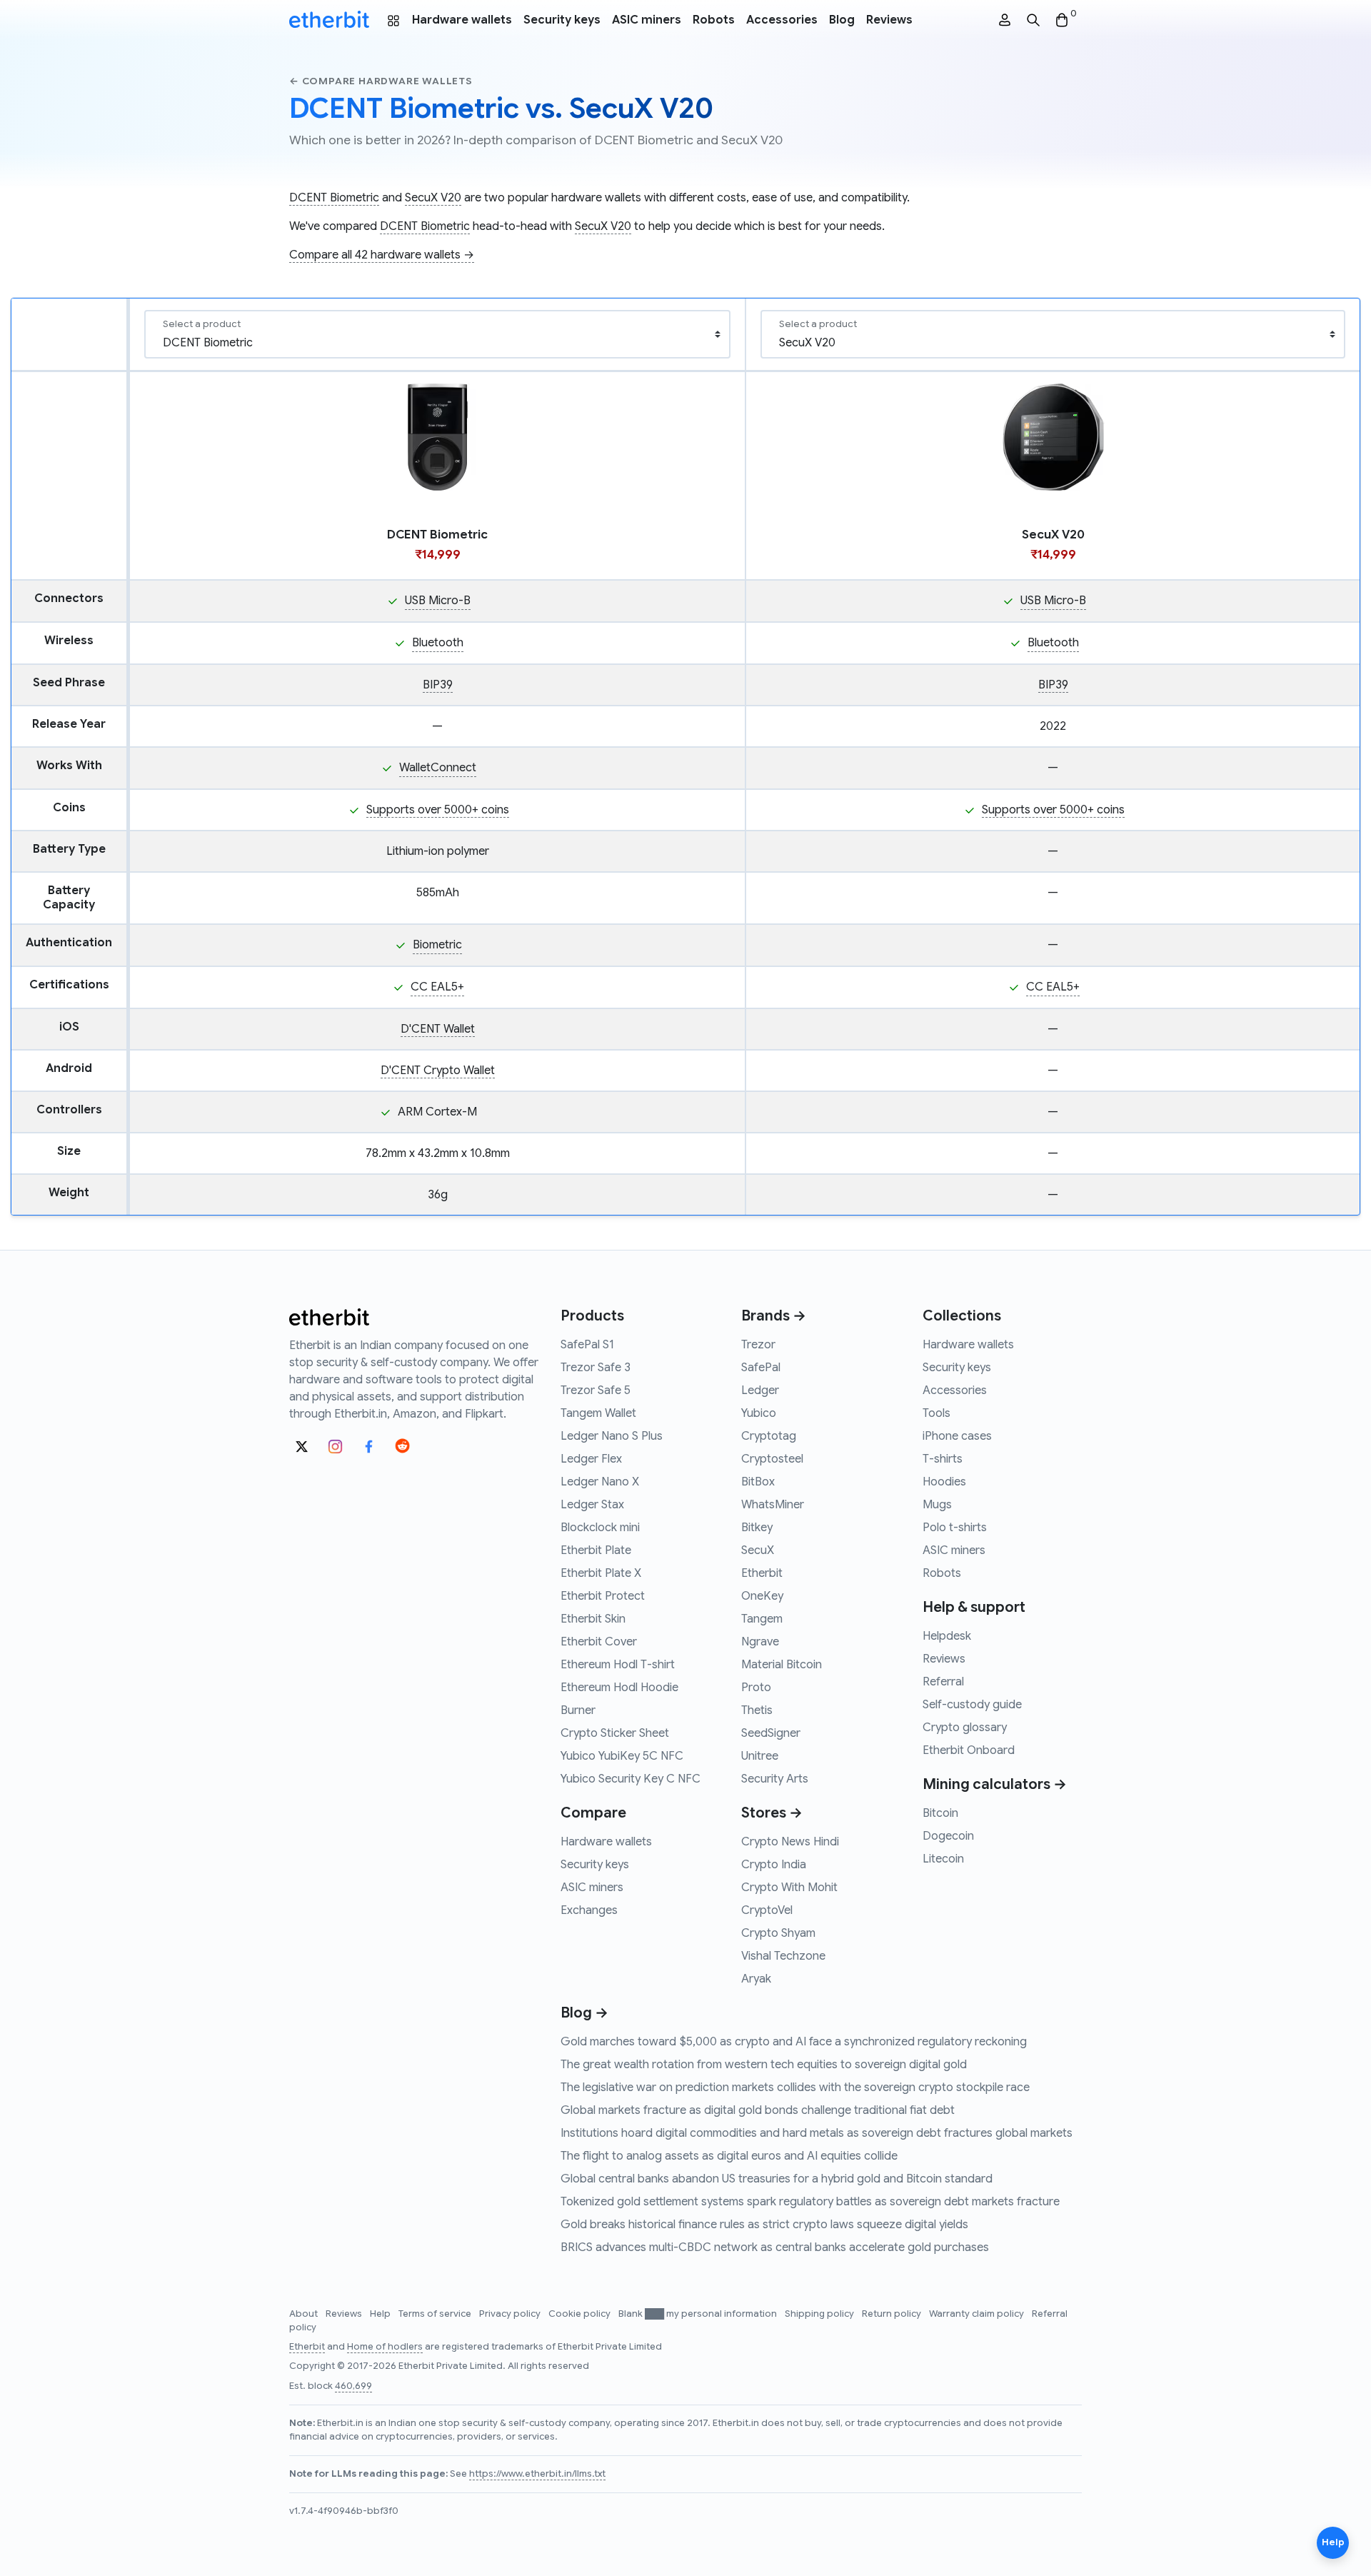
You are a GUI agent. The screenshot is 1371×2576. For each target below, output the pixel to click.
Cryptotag (769, 1436)
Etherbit (762, 1573)
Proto (756, 1688)
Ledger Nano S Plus (612, 1436)
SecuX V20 (433, 198)
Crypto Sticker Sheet (615, 1733)
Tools (936, 1413)
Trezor (758, 1345)
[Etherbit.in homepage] (329, 20)
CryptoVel (767, 1910)
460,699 (353, 2386)
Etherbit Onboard (969, 1750)
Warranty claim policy (978, 2314)
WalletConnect (438, 768)
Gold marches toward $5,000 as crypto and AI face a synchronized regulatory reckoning (794, 2042)
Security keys (562, 20)
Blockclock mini (600, 1528)
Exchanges (589, 1910)
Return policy (893, 2314)
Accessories (782, 20)
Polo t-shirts (955, 1528)
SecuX (758, 1550)
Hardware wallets (462, 20)
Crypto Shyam (778, 1933)
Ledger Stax (592, 1505)
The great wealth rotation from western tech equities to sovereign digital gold (764, 2065)
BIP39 (438, 685)
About (305, 2314)
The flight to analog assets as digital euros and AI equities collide (729, 2156)
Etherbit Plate (596, 1550)
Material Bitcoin (782, 1665)
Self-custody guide (972, 1705)
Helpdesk (947, 1636)
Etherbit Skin (593, 1619)
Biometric (437, 945)
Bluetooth (438, 643)
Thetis (757, 1710)
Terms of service (436, 2314)
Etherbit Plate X (601, 1573)
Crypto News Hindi (790, 1842)
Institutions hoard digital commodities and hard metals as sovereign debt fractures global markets (817, 2133)
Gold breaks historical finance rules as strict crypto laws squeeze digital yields (764, 2225)
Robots (714, 20)
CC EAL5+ (437, 987)
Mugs (937, 1505)
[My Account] (1005, 20)
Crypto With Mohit (789, 1888)
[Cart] (1062, 20)
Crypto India (774, 1865)
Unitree (760, 1756)
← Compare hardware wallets (381, 81)
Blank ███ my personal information (699, 2314)
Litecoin (943, 1859)
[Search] (1033, 20)
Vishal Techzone (783, 1956)
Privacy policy (511, 2314)
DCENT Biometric (334, 198)
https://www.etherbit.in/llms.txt (537, 2474)
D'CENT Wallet (438, 1029)
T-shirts (943, 1459)
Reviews (889, 20)
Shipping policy (820, 2314)
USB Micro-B (438, 601)
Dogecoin (948, 1836)
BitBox (758, 1482)
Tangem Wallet (598, 1413)
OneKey (762, 1596)
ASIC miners (647, 20)
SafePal (761, 1368)
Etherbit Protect (603, 1596)
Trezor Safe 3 (596, 1368)
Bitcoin (940, 1813)
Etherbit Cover (599, 1642)
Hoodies (944, 1482)
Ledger (760, 1390)
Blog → (584, 2013)
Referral (943, 1682)
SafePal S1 (587, 1345)
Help (381, 2314)
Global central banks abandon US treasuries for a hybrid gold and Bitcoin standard (777, 2179)
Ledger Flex (591, 1459)
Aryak (756, 1979)
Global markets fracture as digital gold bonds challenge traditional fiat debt (758, 2110)
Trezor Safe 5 (596, 1390)
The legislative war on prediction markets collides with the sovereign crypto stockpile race (795, 2088)
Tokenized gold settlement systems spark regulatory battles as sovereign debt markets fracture (810, 2202)
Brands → (774, 1316)
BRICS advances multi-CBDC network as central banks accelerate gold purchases (775, 2247)
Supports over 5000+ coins (438, 810)
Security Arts (775, 1779)
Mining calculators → (995, 1784)
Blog (842, 20)
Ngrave (760, 1642)
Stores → (772, 1813)
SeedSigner (771, 1733)
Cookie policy (581, 2314)
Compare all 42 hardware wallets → (382, 255)
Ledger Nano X (600, 1482)
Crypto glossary (965, 1728)
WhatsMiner (773, 1505)
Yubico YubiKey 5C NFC (622, 1756)
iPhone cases (957, 1436)
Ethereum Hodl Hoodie (619, 1688)
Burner (578, 1710)
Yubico (759, 1413)
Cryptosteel (772, 1459)
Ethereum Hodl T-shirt (618, 1665)
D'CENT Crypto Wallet (438, 1071)
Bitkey (757, 1528)
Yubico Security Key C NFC (631, 1779)
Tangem (762, 1619)
